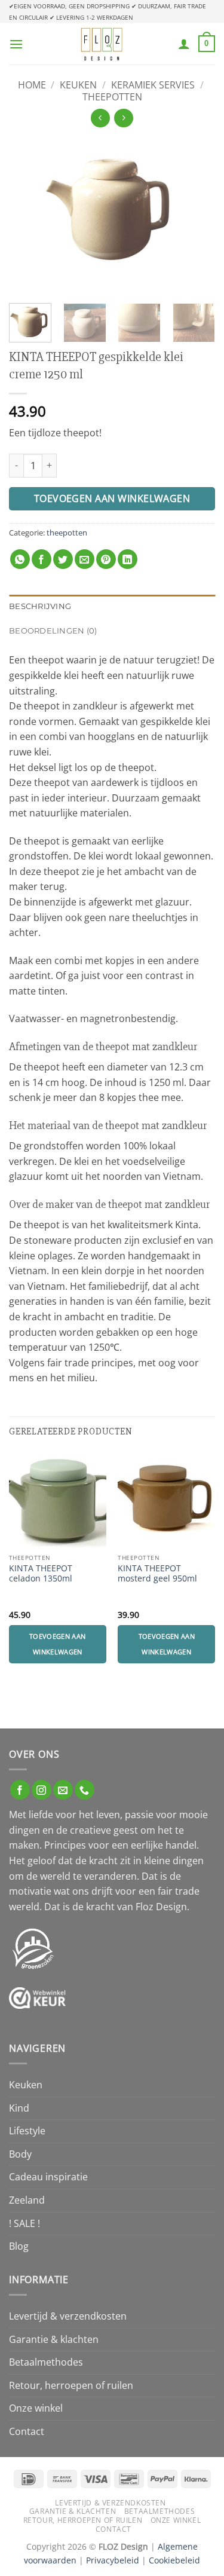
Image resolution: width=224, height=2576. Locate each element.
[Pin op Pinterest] (106, 559)
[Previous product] (123, 118)
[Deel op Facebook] (42, 559)
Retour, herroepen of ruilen (71, 2385)
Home (32, 85)
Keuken (78, 85)
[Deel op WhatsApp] (20, 559)
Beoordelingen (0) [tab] (53, 631)
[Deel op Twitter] (63, 559)
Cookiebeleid (174, 2560)
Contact (27, 2431)
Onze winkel (36, 2408)
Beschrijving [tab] (40, 606)
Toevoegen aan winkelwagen (112, 498)
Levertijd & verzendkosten (68, 2316)
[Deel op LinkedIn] (128, 559)
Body (20, 2154)
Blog (19, 2246)
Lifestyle (27, 2131)
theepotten (112, 97)
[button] (16, 44)
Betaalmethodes (46, 2362)
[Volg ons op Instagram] (42, 1790)
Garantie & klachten (54, 2339)
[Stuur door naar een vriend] (85, 559)
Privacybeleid (113, 2560)
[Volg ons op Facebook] (20, 1790)
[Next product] (100, 118)
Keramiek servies (153, 85)
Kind (19, 2108)
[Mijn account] (184, 44)
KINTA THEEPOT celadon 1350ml (41, 1573)
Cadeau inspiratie (48, 2177)
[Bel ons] (85, 1790)
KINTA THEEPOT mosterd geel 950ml (157, 1573)
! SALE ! (24, 2223)
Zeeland (27, 2200)
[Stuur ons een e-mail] (63, 1790)
